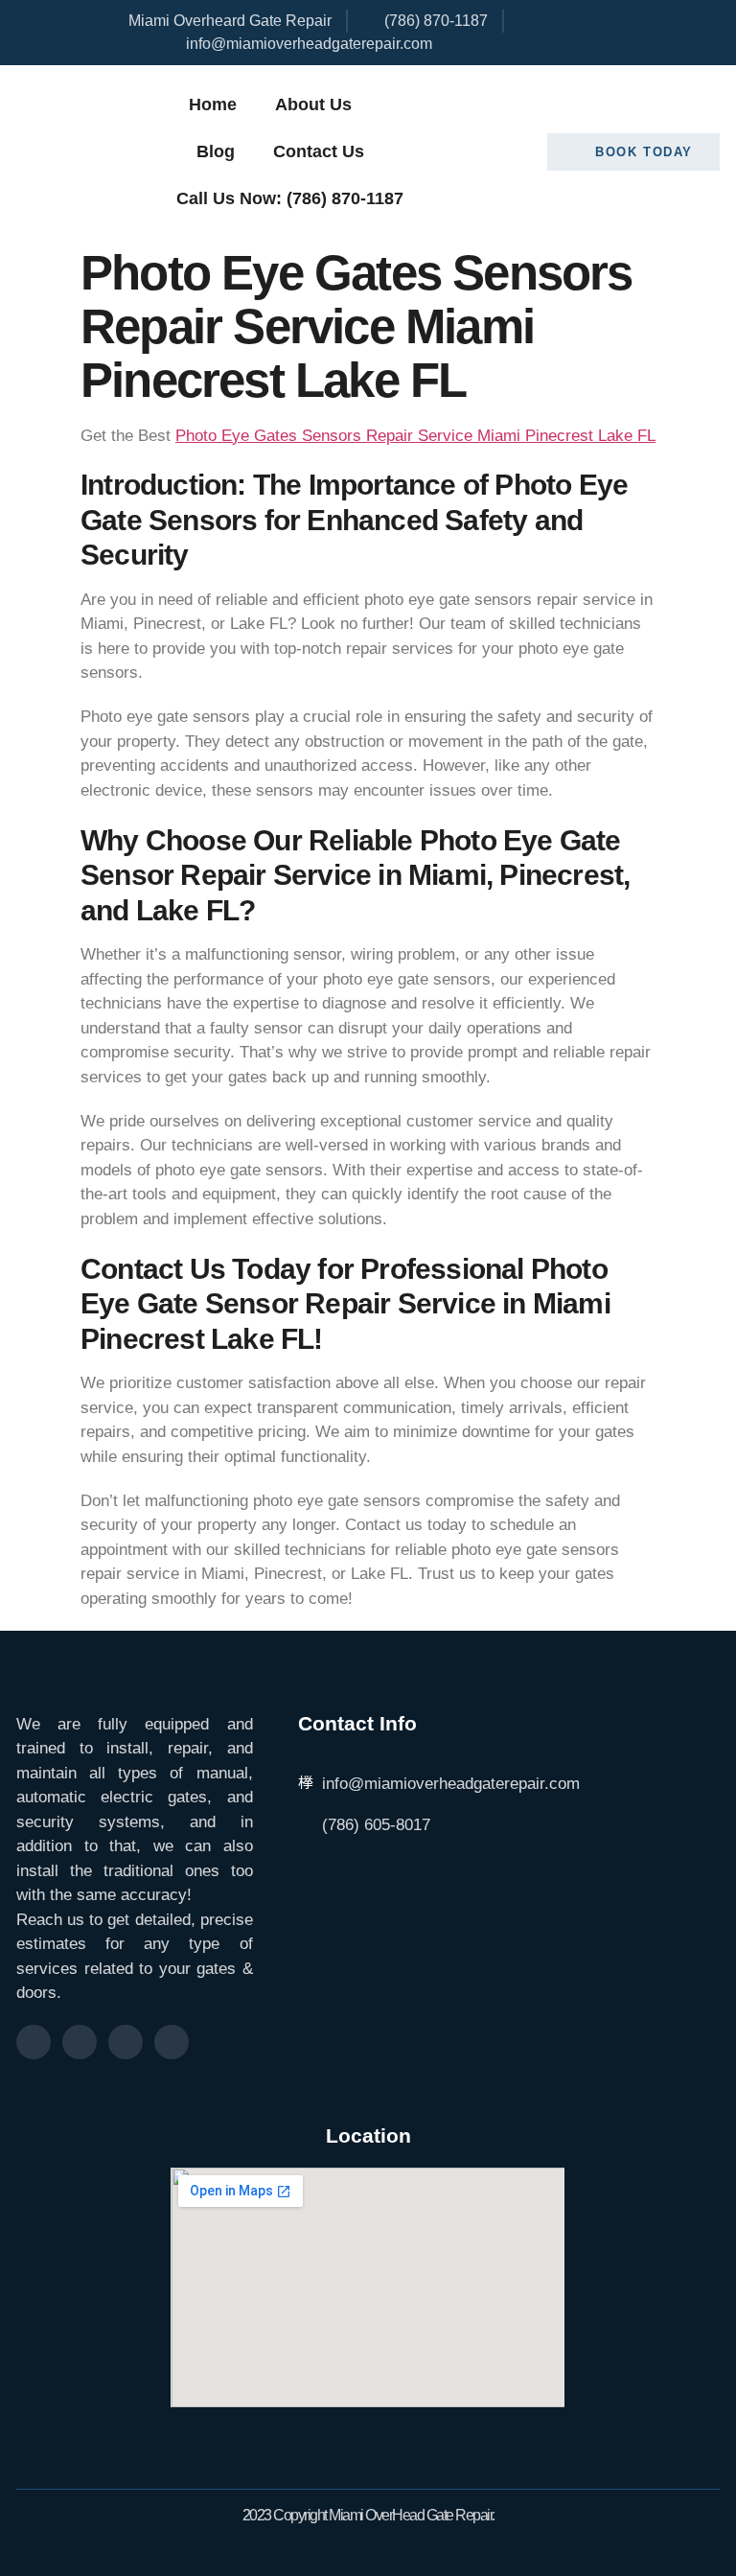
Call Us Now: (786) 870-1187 (290, 198)
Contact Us (319, 151)
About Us (313, 104)
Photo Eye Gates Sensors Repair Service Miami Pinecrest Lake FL (415, 436)
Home (213, 104)
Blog (216, 151)
